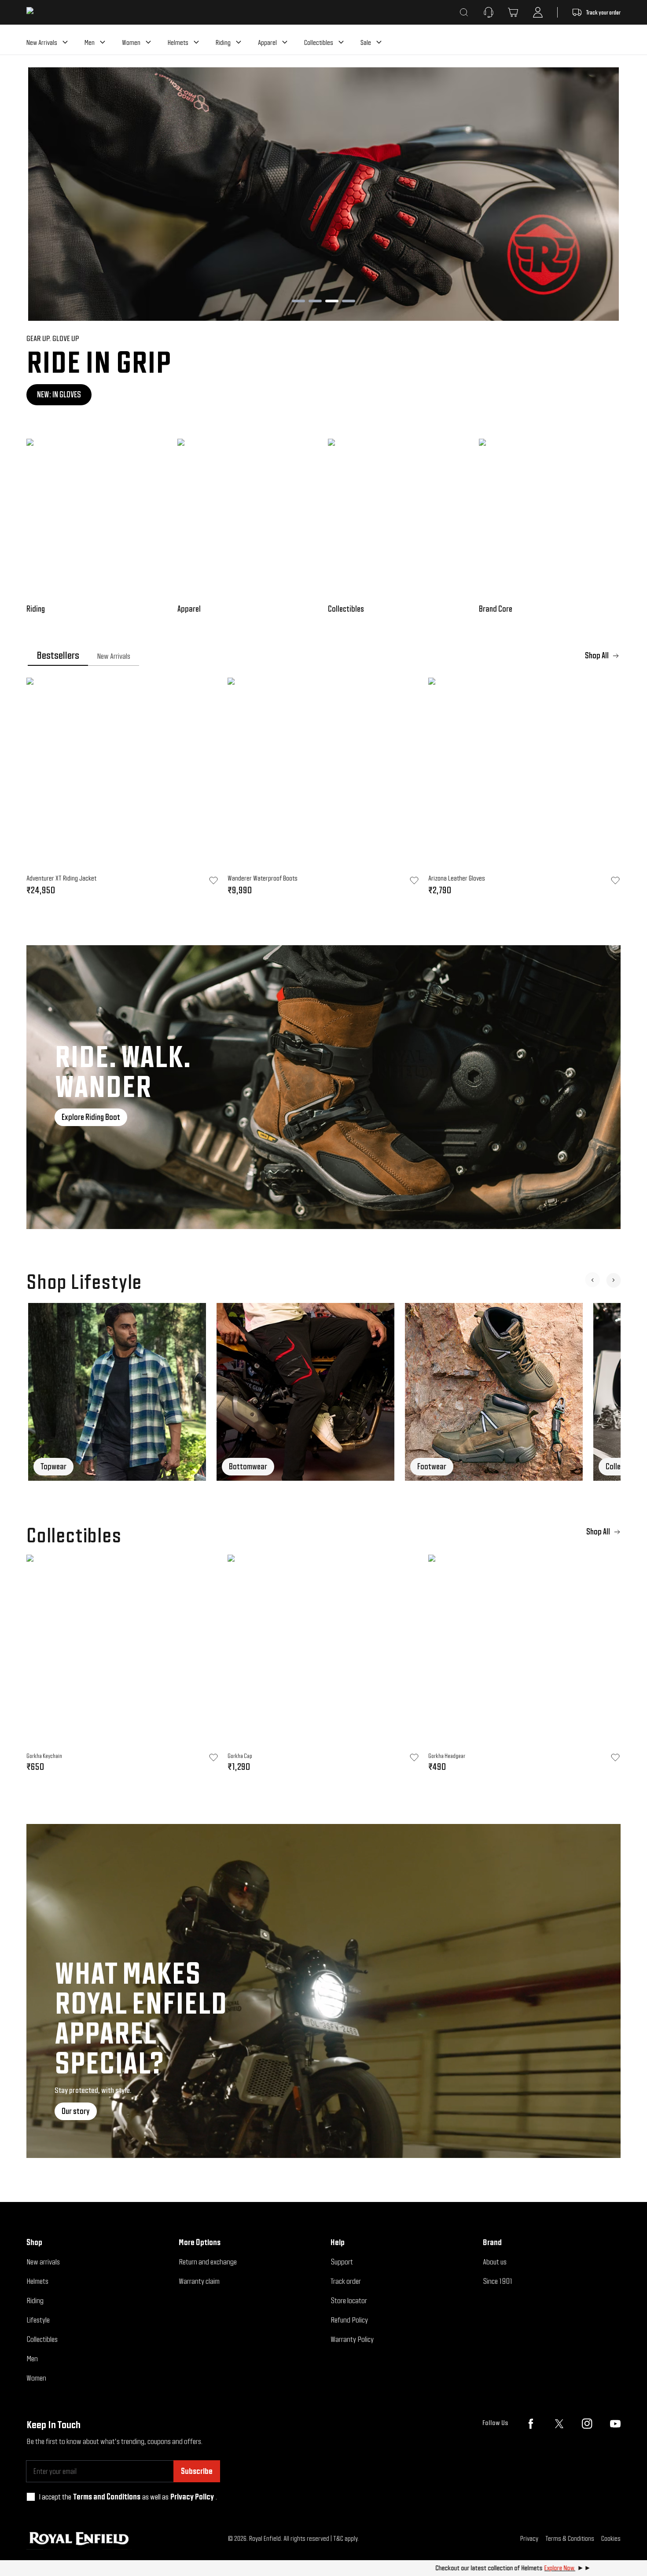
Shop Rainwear (59, 394)
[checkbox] (31, 2497)
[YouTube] (615, 2424)
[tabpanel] (323, 789)
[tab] (58, 656)
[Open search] (464, 12)
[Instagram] (587, 2424)
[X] (559, 2424)
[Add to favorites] (213, 1758)
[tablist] (323, 656)
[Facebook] (531, 2424)
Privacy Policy (192, 2497)
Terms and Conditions (107, 2497)
